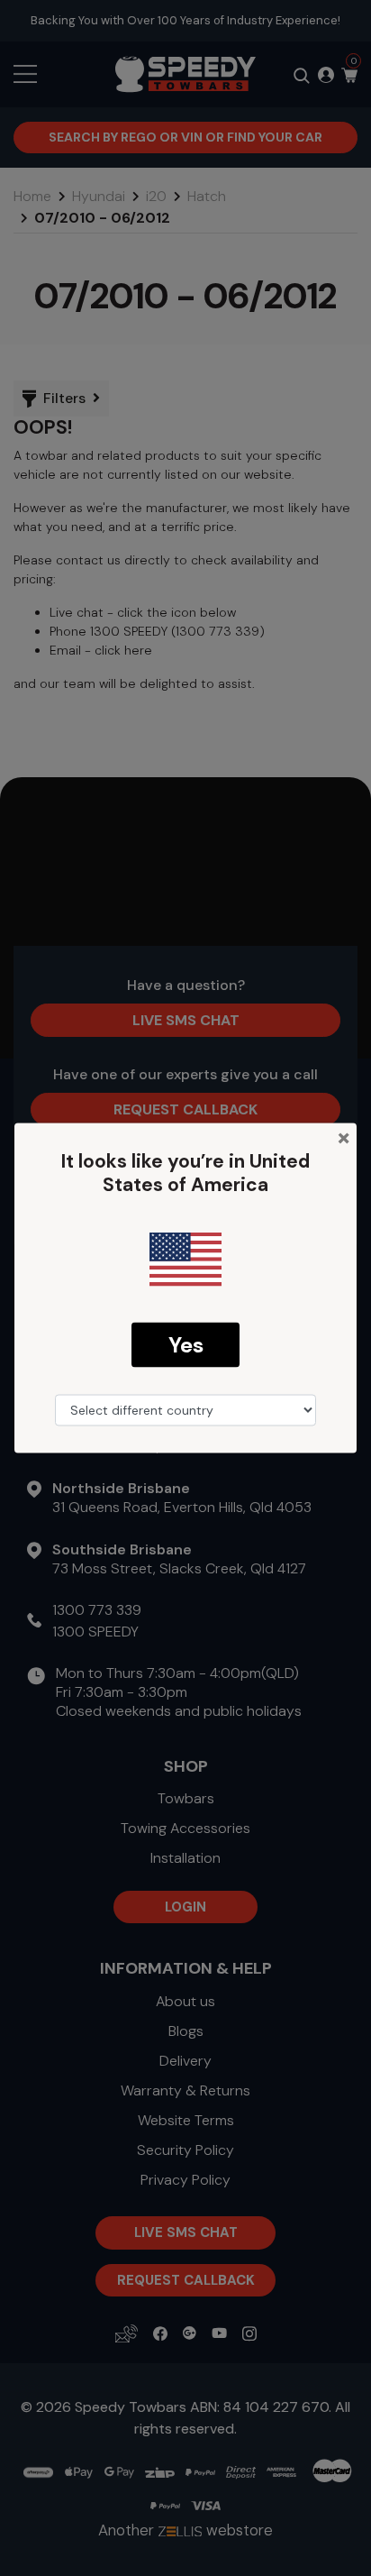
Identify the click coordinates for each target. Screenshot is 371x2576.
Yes (186, 1344)
